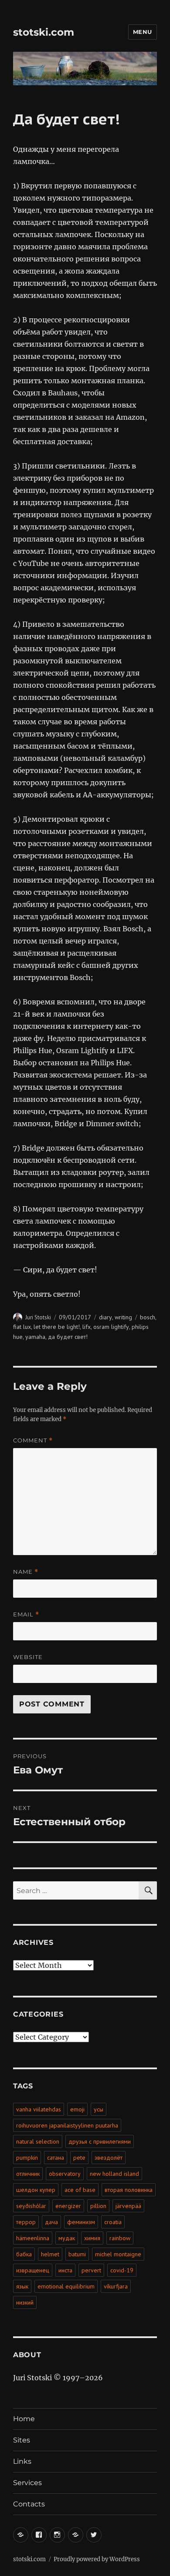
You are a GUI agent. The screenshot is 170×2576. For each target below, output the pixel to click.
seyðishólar (31, 2206)
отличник (28, 2174)
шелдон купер (36, 2190)
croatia (113, 2222)
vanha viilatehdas (39, 2109)
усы (99, 2109)
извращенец (33, 2270)
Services (27, 2483)
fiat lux (22, 1327)
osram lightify (111, 1327)
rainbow (120, 2238)
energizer (68, 2206)
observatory (65, 2174)
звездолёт (109, 2158)
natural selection (38, 2141)
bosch (148, 1317)
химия (92, 2238)
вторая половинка (129, 2190)
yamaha (35, 1337)
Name (26, 1572)
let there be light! (57, 1327)
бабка (24, 2254)
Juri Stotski (38, 1317)
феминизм (81, 2222)
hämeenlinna (33, 2238)
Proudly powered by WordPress (97, 2559)
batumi (77, 2254)
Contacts (29, 2504)
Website (28, 1657)
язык (22, 2286)
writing (123, 1317)
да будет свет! (68, 1337)
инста (65, 2270)
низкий (25, 2302)
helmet (50, 2254)
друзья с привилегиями (100, 2141)
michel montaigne (118, 2254)
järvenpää (128, 2206)
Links (22, 2461)
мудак (67, 2238)
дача (51, 2222)
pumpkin (27, 2158)
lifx (87, 1327)
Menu (143, 32)
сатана (56, 2158)
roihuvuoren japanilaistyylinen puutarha (67, 2125)
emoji (77, 2109)
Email (26, 1614)
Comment (33, 1440)
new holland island (114, 2174)
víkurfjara (116, 2286)
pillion (98, 2206)
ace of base (80, 2190)
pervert (91, 2270)
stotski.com (44, 32)
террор (26, 2222)
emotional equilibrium (66, 2286)
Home (24, 2419)
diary (105, 1317)
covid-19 (122, 2270)
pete (79, 2158)
